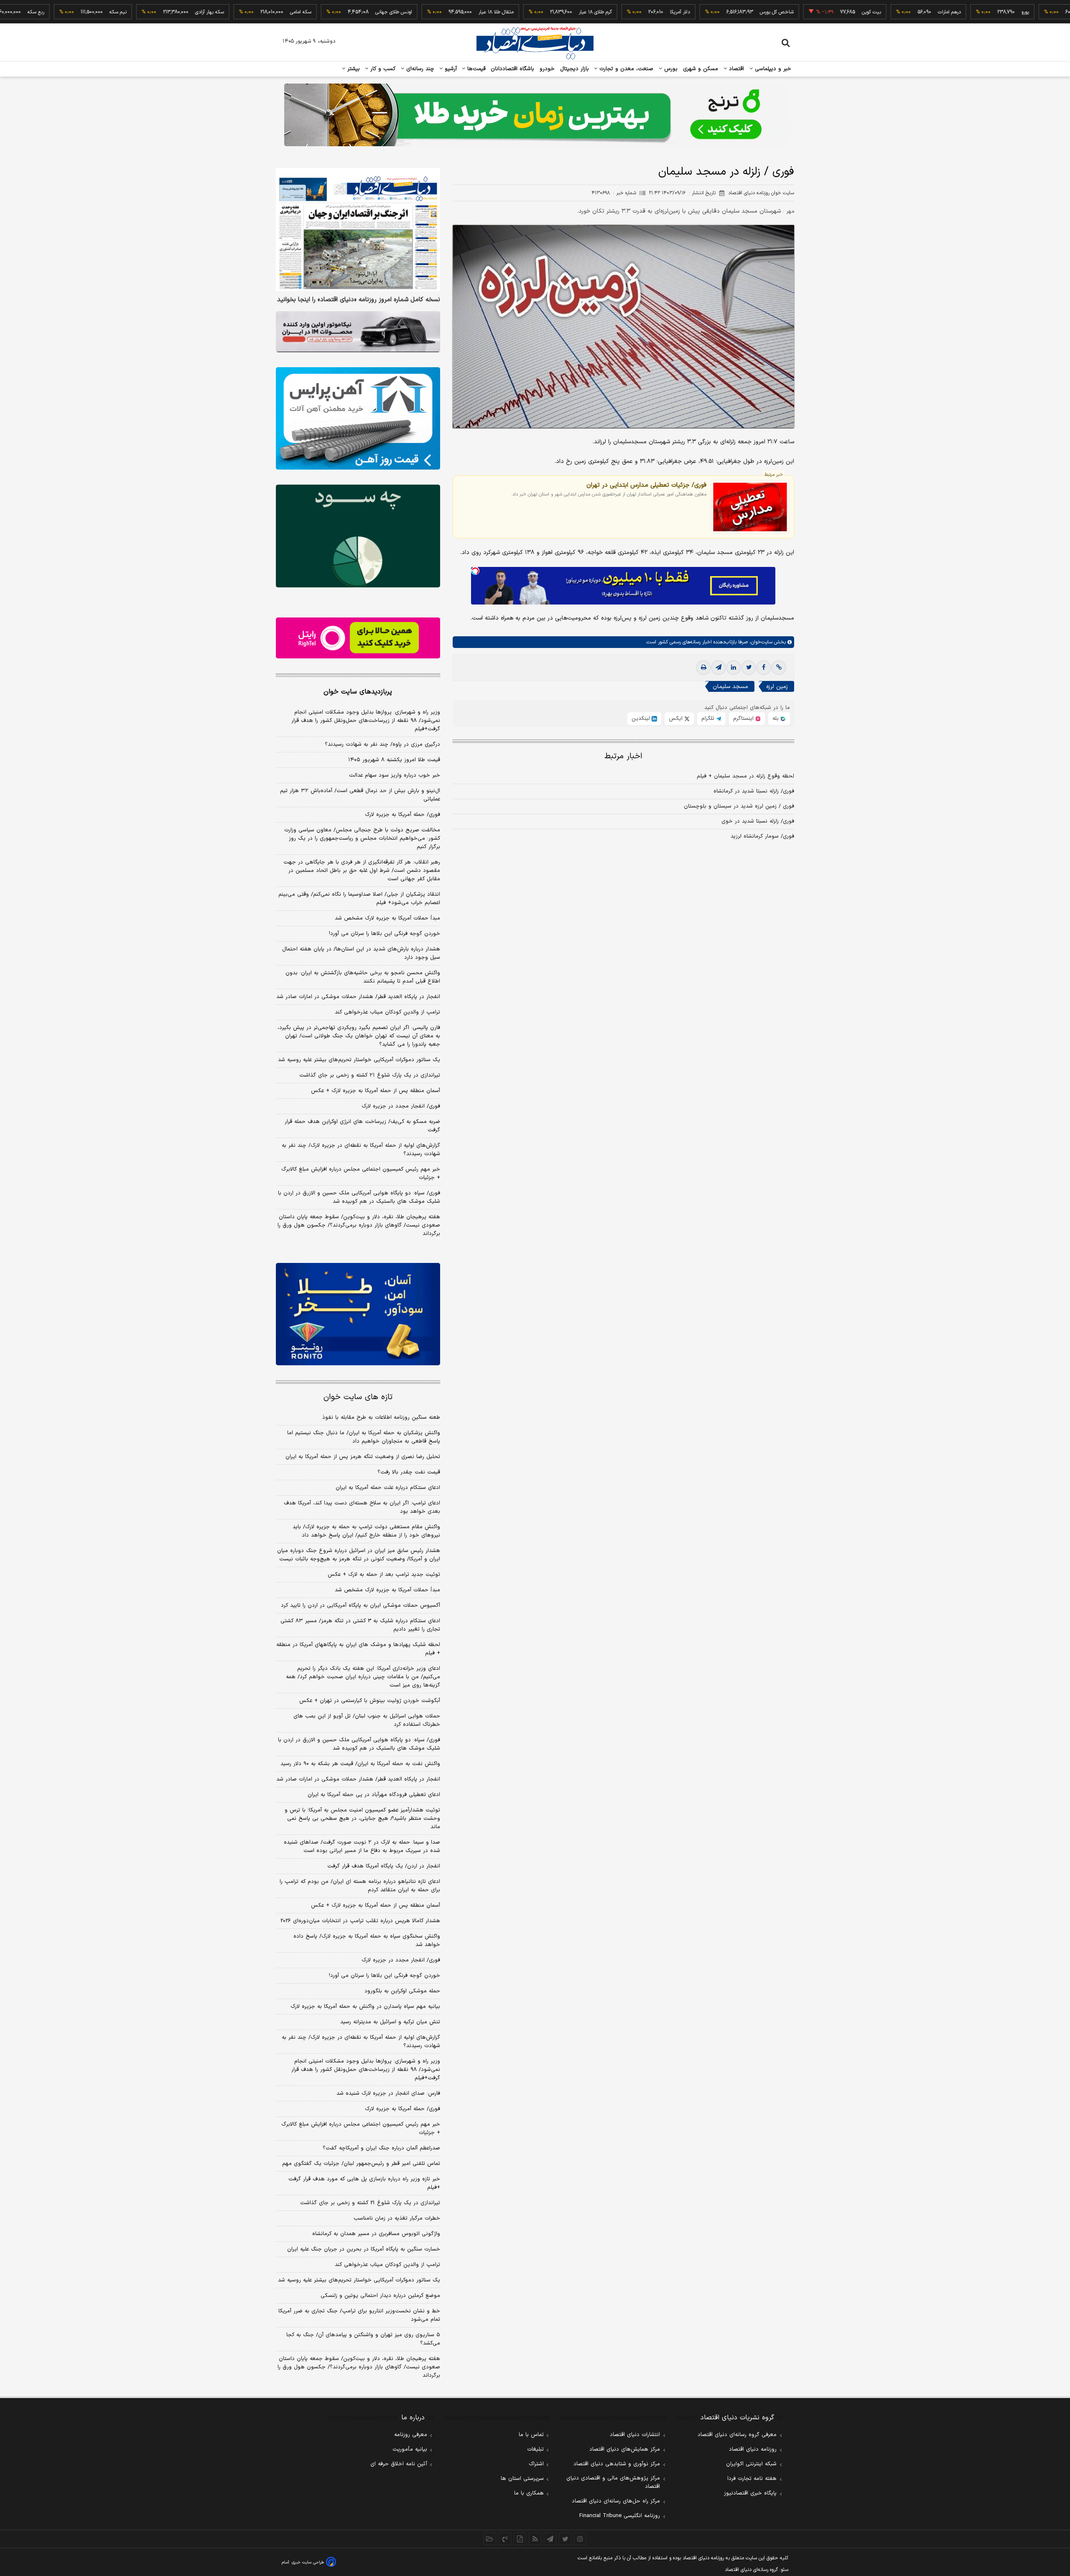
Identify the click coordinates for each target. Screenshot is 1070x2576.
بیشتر (353, 69)
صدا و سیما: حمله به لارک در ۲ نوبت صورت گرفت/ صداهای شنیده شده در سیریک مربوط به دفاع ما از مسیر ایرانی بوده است (362, 1847)
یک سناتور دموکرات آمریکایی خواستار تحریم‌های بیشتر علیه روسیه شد (359, 1060)
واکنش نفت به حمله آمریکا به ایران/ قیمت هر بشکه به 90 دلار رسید (360, 1764)
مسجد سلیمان (730, 687)
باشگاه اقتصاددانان (513, 69)
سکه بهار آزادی (141, 12)
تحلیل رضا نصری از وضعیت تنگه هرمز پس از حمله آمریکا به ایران (363, 1457)
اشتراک (536, 2464)
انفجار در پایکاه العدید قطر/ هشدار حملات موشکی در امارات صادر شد (358, 997)
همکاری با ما (529, 2493)
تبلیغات (535, 2449)
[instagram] (580, 2539)
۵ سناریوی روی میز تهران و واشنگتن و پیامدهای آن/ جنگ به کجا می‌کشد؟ (363, 2339)
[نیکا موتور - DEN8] (358, 332)
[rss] (535, 2539)
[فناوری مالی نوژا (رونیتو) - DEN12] (358, 1314)
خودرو (547, 69)
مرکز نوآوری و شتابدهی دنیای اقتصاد (617, 2464)
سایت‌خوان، (760, 643)
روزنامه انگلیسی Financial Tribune (620, 2516)
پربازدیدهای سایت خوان (358, 692)
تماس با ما (531, 2435)
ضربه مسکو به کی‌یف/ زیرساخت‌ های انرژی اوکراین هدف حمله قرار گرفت (362, 1126)
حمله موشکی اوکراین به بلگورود (402, 1991)
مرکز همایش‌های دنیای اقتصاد (625, 2449)
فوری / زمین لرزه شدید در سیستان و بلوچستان (739, 807)
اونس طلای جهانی (326, 12)
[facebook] (764, 668)
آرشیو (450, 69)
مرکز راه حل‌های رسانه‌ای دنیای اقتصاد (616, 2501)
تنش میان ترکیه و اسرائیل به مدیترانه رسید (390, 2022)
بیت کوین (803, 12)
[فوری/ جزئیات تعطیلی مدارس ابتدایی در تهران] (750, 507)
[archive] (490, 2539)
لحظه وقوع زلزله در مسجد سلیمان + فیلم (745, 777)
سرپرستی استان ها (522, 2479)
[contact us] (505, 2539)
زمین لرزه (777, 687)
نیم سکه (50, 12)
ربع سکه (1034, 12)
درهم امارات (881, 12)
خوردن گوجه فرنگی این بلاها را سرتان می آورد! (385, 934)
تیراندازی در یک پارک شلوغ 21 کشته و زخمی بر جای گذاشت (370, 2203)
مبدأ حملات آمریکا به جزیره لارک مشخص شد (387, 918)
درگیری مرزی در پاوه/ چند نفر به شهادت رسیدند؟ (382, 744)
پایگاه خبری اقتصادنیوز (750, 2493)
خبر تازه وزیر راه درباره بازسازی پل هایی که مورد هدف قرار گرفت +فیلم (364, 2183)
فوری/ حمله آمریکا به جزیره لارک (403, 815)
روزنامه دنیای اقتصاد (753, 2449)
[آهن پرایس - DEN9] (358, 419)
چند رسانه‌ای (419, 69)
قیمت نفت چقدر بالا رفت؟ (409, 1472)
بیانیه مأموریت (410, 2449)
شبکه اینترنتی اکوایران (751, 2464)
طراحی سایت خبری (308, 2562)
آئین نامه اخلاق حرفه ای (399, 2464)
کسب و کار (382, 69)
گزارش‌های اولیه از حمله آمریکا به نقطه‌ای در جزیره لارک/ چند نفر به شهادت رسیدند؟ (361, 1150)
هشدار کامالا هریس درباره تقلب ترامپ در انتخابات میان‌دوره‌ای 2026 (360, 1921)
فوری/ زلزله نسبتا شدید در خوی (758, 822)
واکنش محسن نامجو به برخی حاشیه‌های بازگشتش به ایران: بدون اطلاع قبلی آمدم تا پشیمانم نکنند (363, 977)
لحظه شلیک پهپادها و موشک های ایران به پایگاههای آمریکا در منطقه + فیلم (358, 1649)
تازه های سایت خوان (358, 1397)
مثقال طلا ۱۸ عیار (428, 12)
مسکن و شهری (701, 69)
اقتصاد (736, 69)
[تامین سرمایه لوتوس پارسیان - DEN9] (358, 536)
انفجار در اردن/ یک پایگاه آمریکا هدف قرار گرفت (384, 1866)
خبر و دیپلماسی (772, 69)
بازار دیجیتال (574, 69)
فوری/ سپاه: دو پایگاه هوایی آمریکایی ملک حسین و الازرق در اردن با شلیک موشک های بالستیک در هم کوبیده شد (359, 1197)
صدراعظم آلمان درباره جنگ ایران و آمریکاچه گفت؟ (381, 2148)
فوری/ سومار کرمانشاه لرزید (762, 837)
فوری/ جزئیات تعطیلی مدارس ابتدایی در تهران (646, 485)
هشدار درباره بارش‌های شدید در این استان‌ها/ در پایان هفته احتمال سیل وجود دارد (361, 953)
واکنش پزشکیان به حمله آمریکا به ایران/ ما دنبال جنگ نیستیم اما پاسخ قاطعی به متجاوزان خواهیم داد (364, 1437)
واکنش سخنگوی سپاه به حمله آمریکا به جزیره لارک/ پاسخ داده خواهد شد (367, 1941)
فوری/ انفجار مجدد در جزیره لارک (401, 1106)
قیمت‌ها (475, 69)
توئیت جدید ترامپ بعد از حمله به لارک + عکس (384, 1575)
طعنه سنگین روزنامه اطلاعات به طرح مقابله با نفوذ (381, 1418)
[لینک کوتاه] (779, 668)
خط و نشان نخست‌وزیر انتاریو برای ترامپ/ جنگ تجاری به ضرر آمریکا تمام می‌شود (359, 2315)
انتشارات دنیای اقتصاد (635, 2435)
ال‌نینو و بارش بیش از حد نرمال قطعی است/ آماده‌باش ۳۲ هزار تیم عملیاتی (360, 795)
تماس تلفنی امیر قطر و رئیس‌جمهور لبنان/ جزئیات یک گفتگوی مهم (361, 2164)
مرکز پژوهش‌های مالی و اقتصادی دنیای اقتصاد (613, 2482)
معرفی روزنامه (411, 2435)
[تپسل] (475, 571)
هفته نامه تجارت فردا (752, 2479)
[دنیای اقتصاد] (535, 43)
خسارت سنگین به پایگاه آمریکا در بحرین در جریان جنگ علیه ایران (364, 2249)
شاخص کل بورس (709, 12)
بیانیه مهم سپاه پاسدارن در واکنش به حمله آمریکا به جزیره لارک (365, 2007)
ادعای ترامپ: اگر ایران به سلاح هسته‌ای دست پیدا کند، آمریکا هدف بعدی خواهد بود (362, 1507)
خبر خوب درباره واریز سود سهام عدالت (395, 775)
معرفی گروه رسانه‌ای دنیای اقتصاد (737, 2435)
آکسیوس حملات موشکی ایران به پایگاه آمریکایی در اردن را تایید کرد (360, 1606)
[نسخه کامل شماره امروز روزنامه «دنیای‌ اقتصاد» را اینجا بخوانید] (358, 230)
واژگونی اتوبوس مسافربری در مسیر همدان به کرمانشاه (376, 2234)
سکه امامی (233, 12)
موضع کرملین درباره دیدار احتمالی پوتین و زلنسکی (380, 2296)
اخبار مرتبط (623, 757)
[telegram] (718, 668)
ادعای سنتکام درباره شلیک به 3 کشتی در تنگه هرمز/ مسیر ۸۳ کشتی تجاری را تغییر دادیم (360, 1625)
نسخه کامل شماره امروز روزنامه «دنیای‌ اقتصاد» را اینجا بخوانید (359, 300)
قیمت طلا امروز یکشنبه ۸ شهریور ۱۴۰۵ (394, 760)
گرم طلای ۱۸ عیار (527, 12)
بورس (670, 69)
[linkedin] (734, 668)
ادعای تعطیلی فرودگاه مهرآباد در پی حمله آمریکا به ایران (374, 1795)
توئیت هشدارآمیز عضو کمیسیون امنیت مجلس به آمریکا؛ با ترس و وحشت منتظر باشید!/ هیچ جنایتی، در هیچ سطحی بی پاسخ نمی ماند (362, 1819)
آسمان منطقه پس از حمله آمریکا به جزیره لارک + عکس (376, 1091)
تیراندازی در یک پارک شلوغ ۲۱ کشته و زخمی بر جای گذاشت (370, 1075)
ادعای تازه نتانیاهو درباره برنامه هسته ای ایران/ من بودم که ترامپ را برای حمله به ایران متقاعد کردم (360, 1886)
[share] (520, 2539)
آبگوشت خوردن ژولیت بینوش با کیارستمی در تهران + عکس (370, 1701)
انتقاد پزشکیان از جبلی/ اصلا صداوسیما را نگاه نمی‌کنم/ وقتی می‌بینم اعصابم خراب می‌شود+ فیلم (359, 899)
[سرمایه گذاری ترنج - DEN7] (535, 115)
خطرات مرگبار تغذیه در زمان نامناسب (397, 2218)
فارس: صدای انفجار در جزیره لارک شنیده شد (388, 2093)
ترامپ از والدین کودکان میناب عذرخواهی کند (387, 1012)
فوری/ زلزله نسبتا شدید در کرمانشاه (754, 792)
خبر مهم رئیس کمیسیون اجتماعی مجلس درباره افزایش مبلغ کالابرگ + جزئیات (361, 1174)
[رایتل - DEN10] (358, 638)
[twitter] (749, 668)
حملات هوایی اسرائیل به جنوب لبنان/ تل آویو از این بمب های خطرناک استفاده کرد (367, 1720)
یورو (957, 12)
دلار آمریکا (612, 12)
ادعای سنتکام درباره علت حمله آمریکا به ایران (388, 1488)
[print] (703, 668)
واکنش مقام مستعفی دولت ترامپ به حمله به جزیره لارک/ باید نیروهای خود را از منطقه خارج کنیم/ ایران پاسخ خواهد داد (366, 1531)
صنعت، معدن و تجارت (625, 69)
